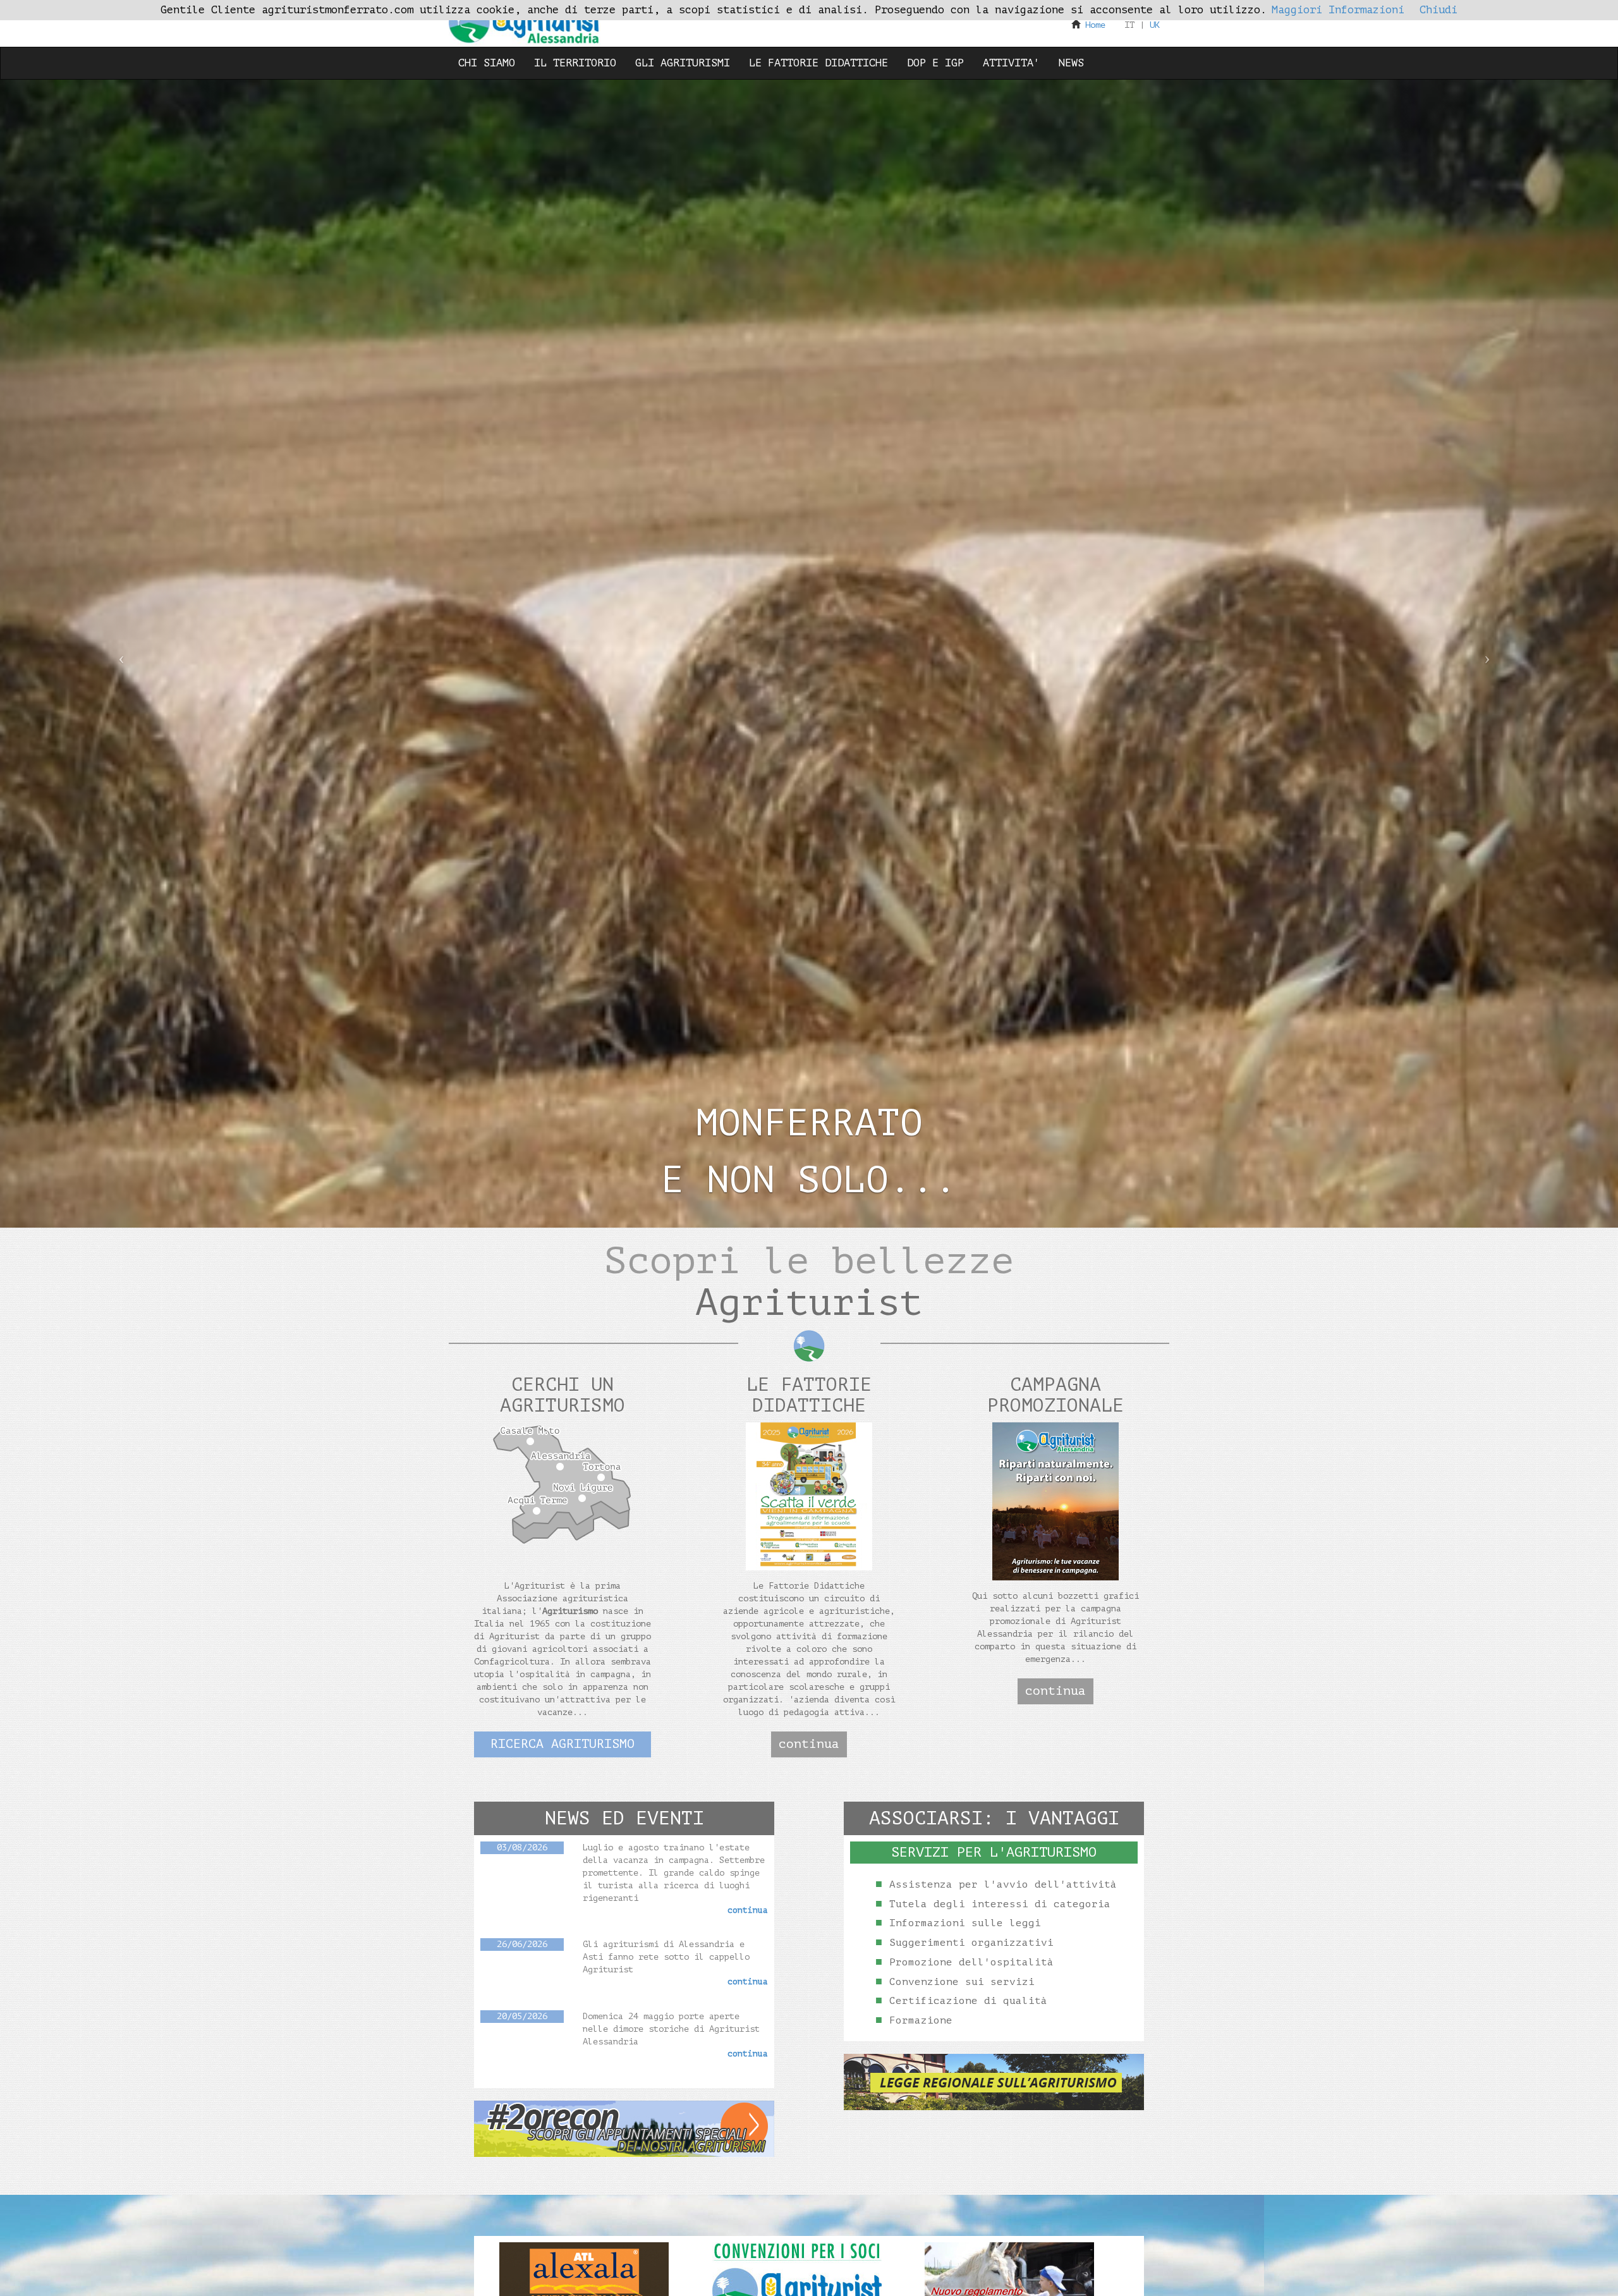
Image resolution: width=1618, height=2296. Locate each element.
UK (1155, 25)
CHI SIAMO (487, 63)
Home (1095, 25)
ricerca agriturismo (563, 1744)
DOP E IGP (935, 63)
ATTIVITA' (1011, 63)
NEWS (1071, 63)
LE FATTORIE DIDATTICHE (818, 63)
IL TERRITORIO (575, 63)
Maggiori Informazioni (1338, 10)
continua (809, 1744)
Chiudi (1439, 10)
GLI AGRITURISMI (683, 63)
